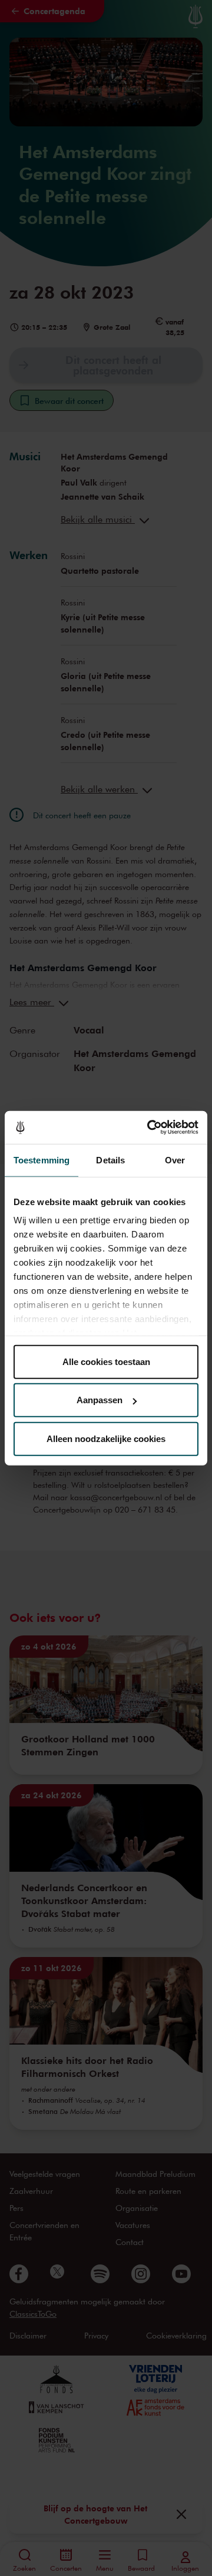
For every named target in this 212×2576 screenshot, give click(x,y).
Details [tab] (110, 1160)
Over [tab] (175, 1160)
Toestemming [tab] (42, 1160)
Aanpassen (100, 1400)
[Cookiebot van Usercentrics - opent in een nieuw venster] (150, 1128)
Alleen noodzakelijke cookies (106, 1438)
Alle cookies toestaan (106, 1361)
